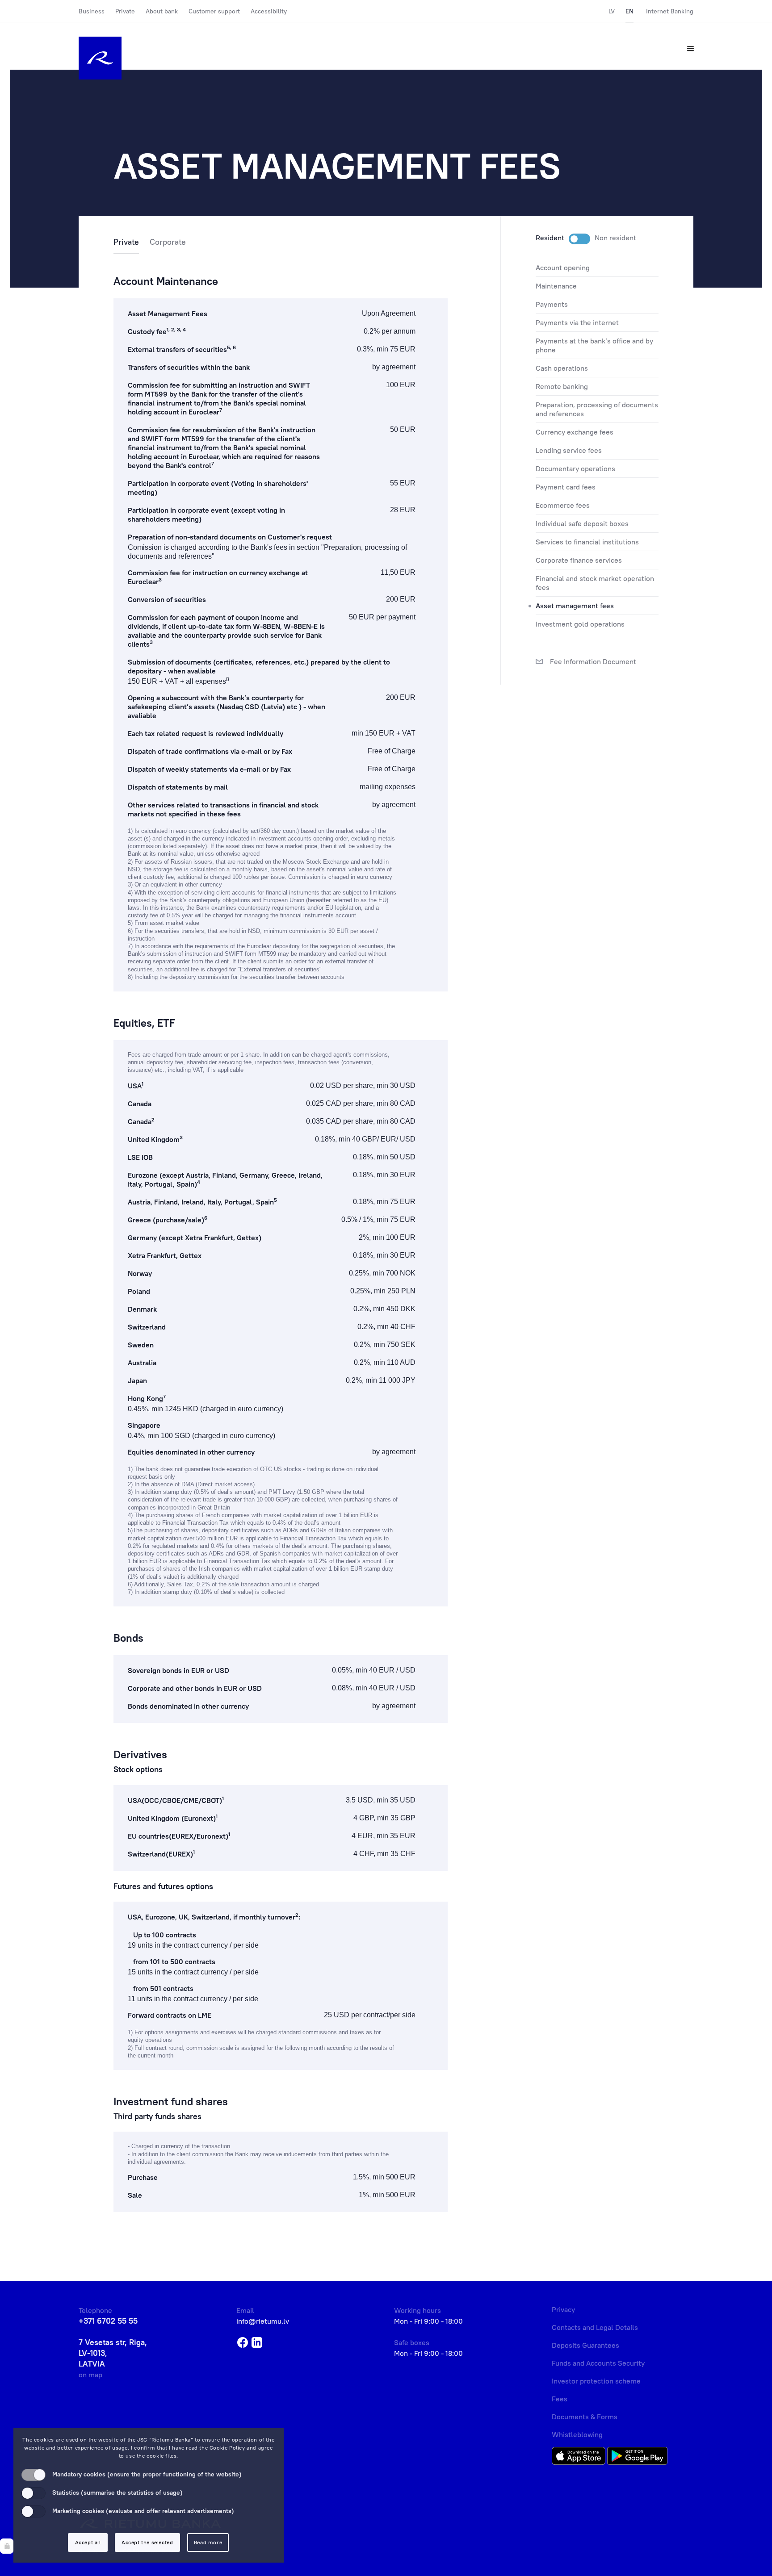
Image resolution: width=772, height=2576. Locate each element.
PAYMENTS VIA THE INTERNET (577, 322)
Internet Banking (670, 11)
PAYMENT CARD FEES (566, 487)
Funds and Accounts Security (598, 2363)
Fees (560, 2399)
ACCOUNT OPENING (563, 268)
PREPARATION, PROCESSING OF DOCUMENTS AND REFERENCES (597, 409)
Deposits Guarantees (585, 2345)
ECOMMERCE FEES (563, 505)
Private (125, 11)
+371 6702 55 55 (108, 2321)
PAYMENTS (552, 304)
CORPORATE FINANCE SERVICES (579, 560)
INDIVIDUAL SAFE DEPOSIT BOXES (582, 523)
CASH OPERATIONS (562, 368)
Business (92, 11)
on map (90, 2375)
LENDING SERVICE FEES (569, 450)
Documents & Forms (585, 2417)
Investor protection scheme (596, 2381)
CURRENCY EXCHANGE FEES (575, 432)
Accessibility (269, 11)
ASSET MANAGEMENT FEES (575, 606)
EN (629, 11)
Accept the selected (147, 2542)
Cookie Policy (227, 2448)
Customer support (214, 11)
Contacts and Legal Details (595, 2327)
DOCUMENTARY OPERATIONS (575, 468)
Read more (208, 2542)
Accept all (88, 2542)
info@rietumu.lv (263, 2321)
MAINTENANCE (556, 286)
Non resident (615, 238)
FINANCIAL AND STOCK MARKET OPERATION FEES (595, 583)
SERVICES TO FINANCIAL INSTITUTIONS (587, 542)
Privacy (563, 2309)
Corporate (168, 242)
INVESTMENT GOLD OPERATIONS (580, 624)
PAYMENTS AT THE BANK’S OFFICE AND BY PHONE (594, 345)
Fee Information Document (592, 661)
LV (612, 11)
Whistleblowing (577, 2434)
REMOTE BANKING (562, 386)
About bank (162, 11)
